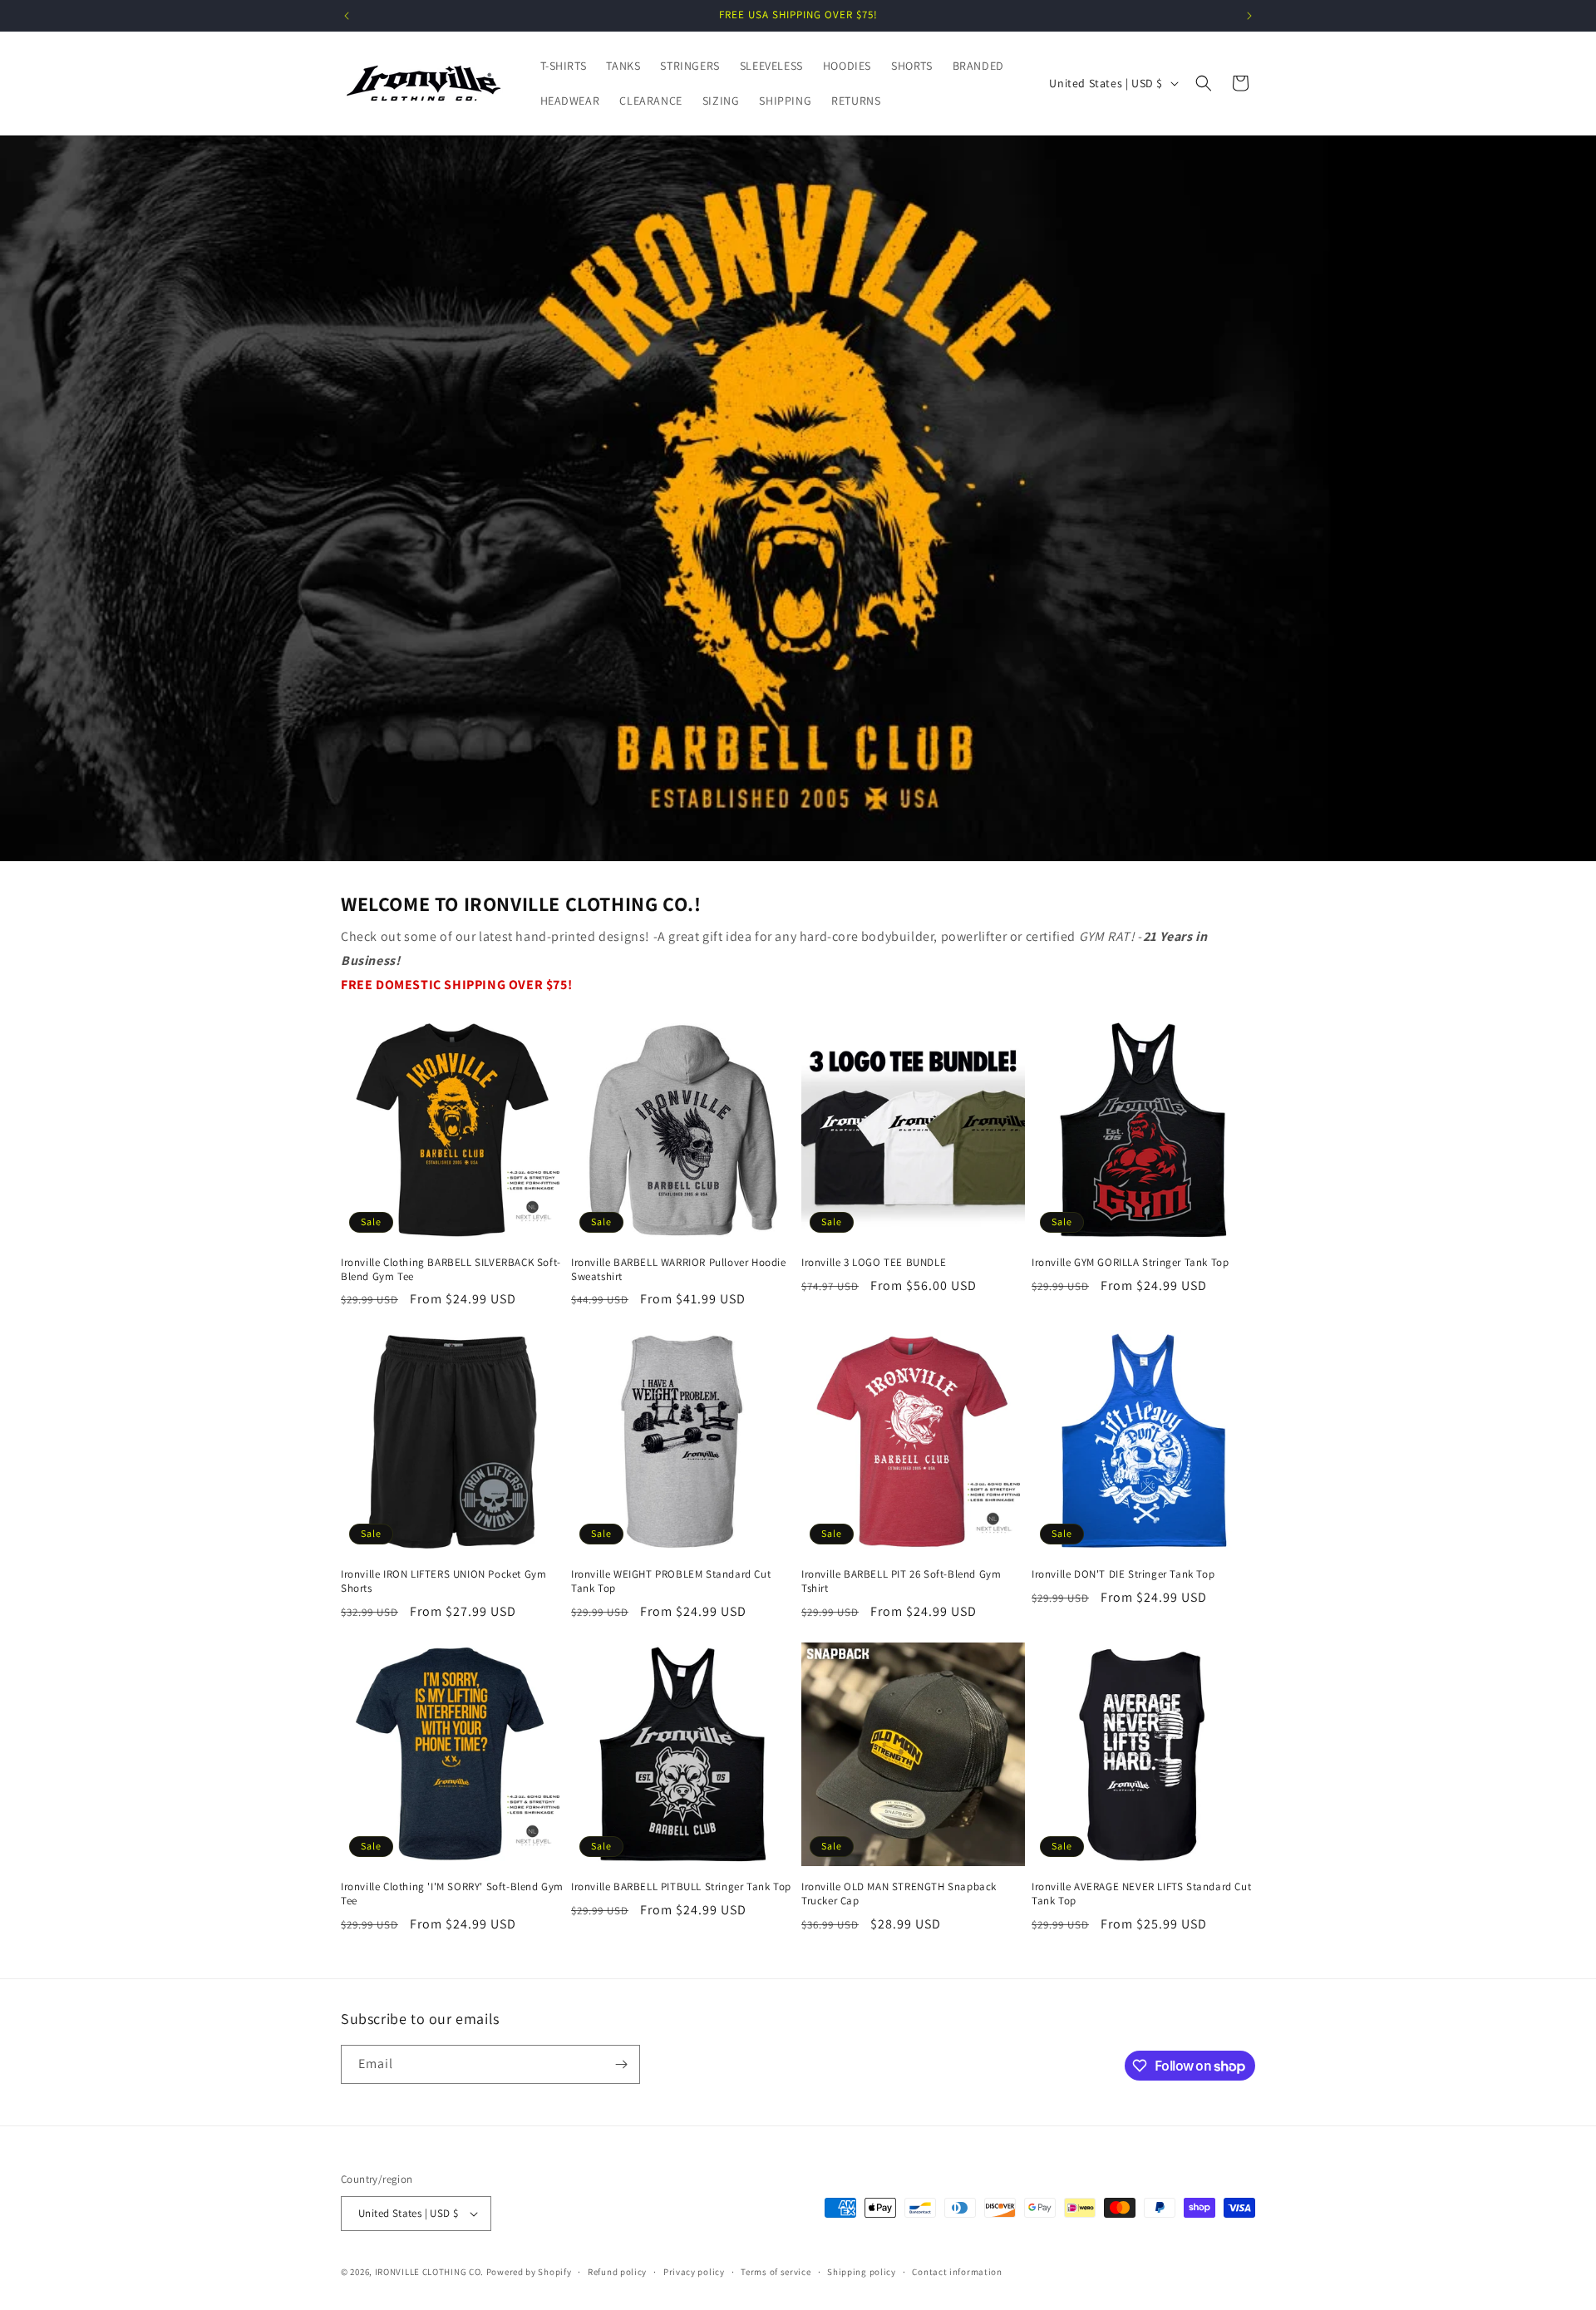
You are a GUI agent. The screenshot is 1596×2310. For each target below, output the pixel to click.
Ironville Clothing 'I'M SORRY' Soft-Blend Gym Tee (452, 1894)
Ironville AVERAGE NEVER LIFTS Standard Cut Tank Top (1141, 1894)
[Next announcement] (1249, 16)
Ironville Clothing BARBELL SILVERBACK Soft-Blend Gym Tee (451, 1270)
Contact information (957, 2272)
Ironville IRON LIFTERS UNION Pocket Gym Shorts (443, 1581)
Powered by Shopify (529, 2272)
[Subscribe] (621, 2064)
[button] (1204, 83)
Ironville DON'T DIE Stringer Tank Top (1123, 1574)
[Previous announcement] (347, 16)
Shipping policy (862, 2272)
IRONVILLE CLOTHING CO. (429, 2272)
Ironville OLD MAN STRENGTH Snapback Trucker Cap (899, 1894)
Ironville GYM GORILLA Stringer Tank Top (1130, 1263)
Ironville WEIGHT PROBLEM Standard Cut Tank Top (671, 1581)
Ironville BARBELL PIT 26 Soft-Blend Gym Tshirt (901, 1581)
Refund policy (617, 2272)
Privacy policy (694, 2272)
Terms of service (776, 2272)
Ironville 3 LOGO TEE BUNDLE (874, 1263)
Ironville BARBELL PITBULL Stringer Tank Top (681, 1887)
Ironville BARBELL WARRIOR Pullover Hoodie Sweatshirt (679, 1270)
